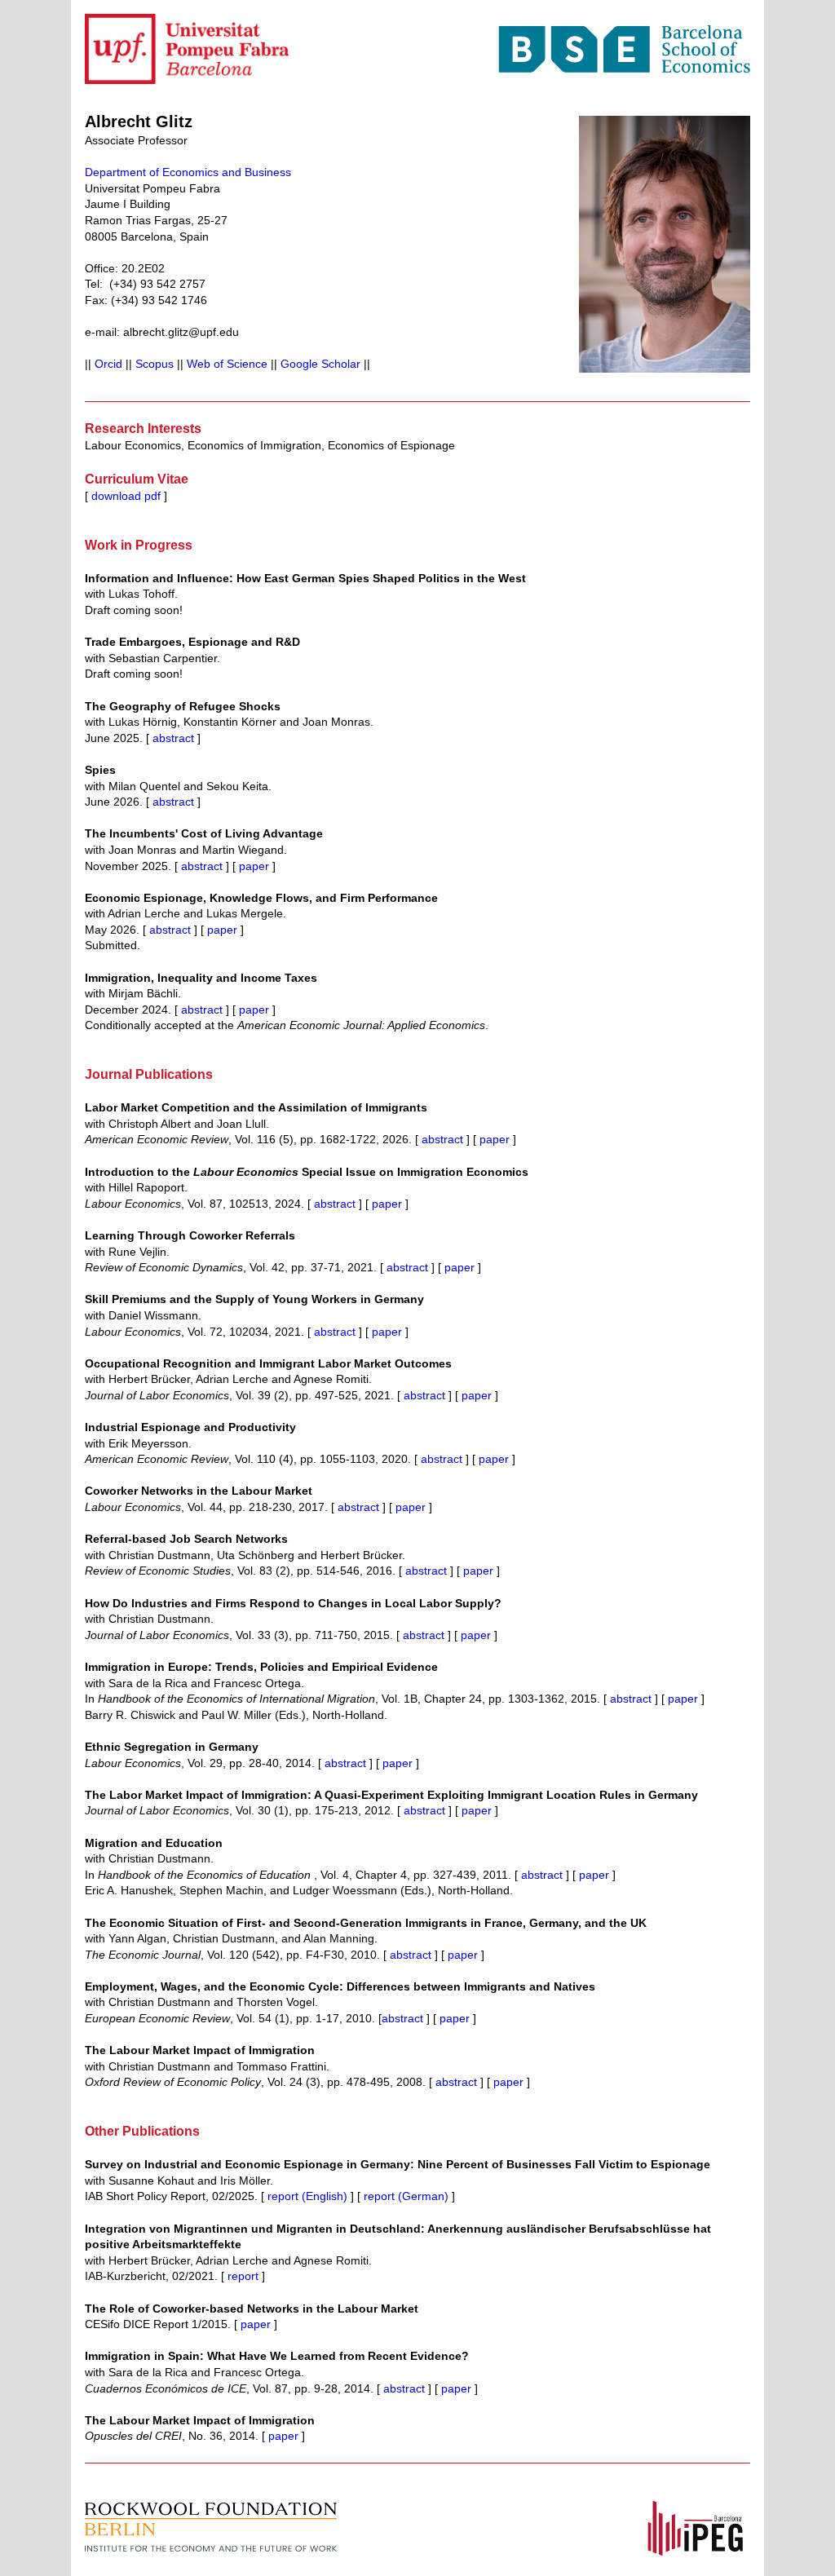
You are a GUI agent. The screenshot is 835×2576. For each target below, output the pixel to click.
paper (254, 866)
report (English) (307, 2196)
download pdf (124, 496)
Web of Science (227, 364)
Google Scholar (320, 364)
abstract (175, 738)
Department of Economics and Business (188, 172)
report (243, 2276)
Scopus (155, 364)
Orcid (108, 364)
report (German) (406, 2196)
